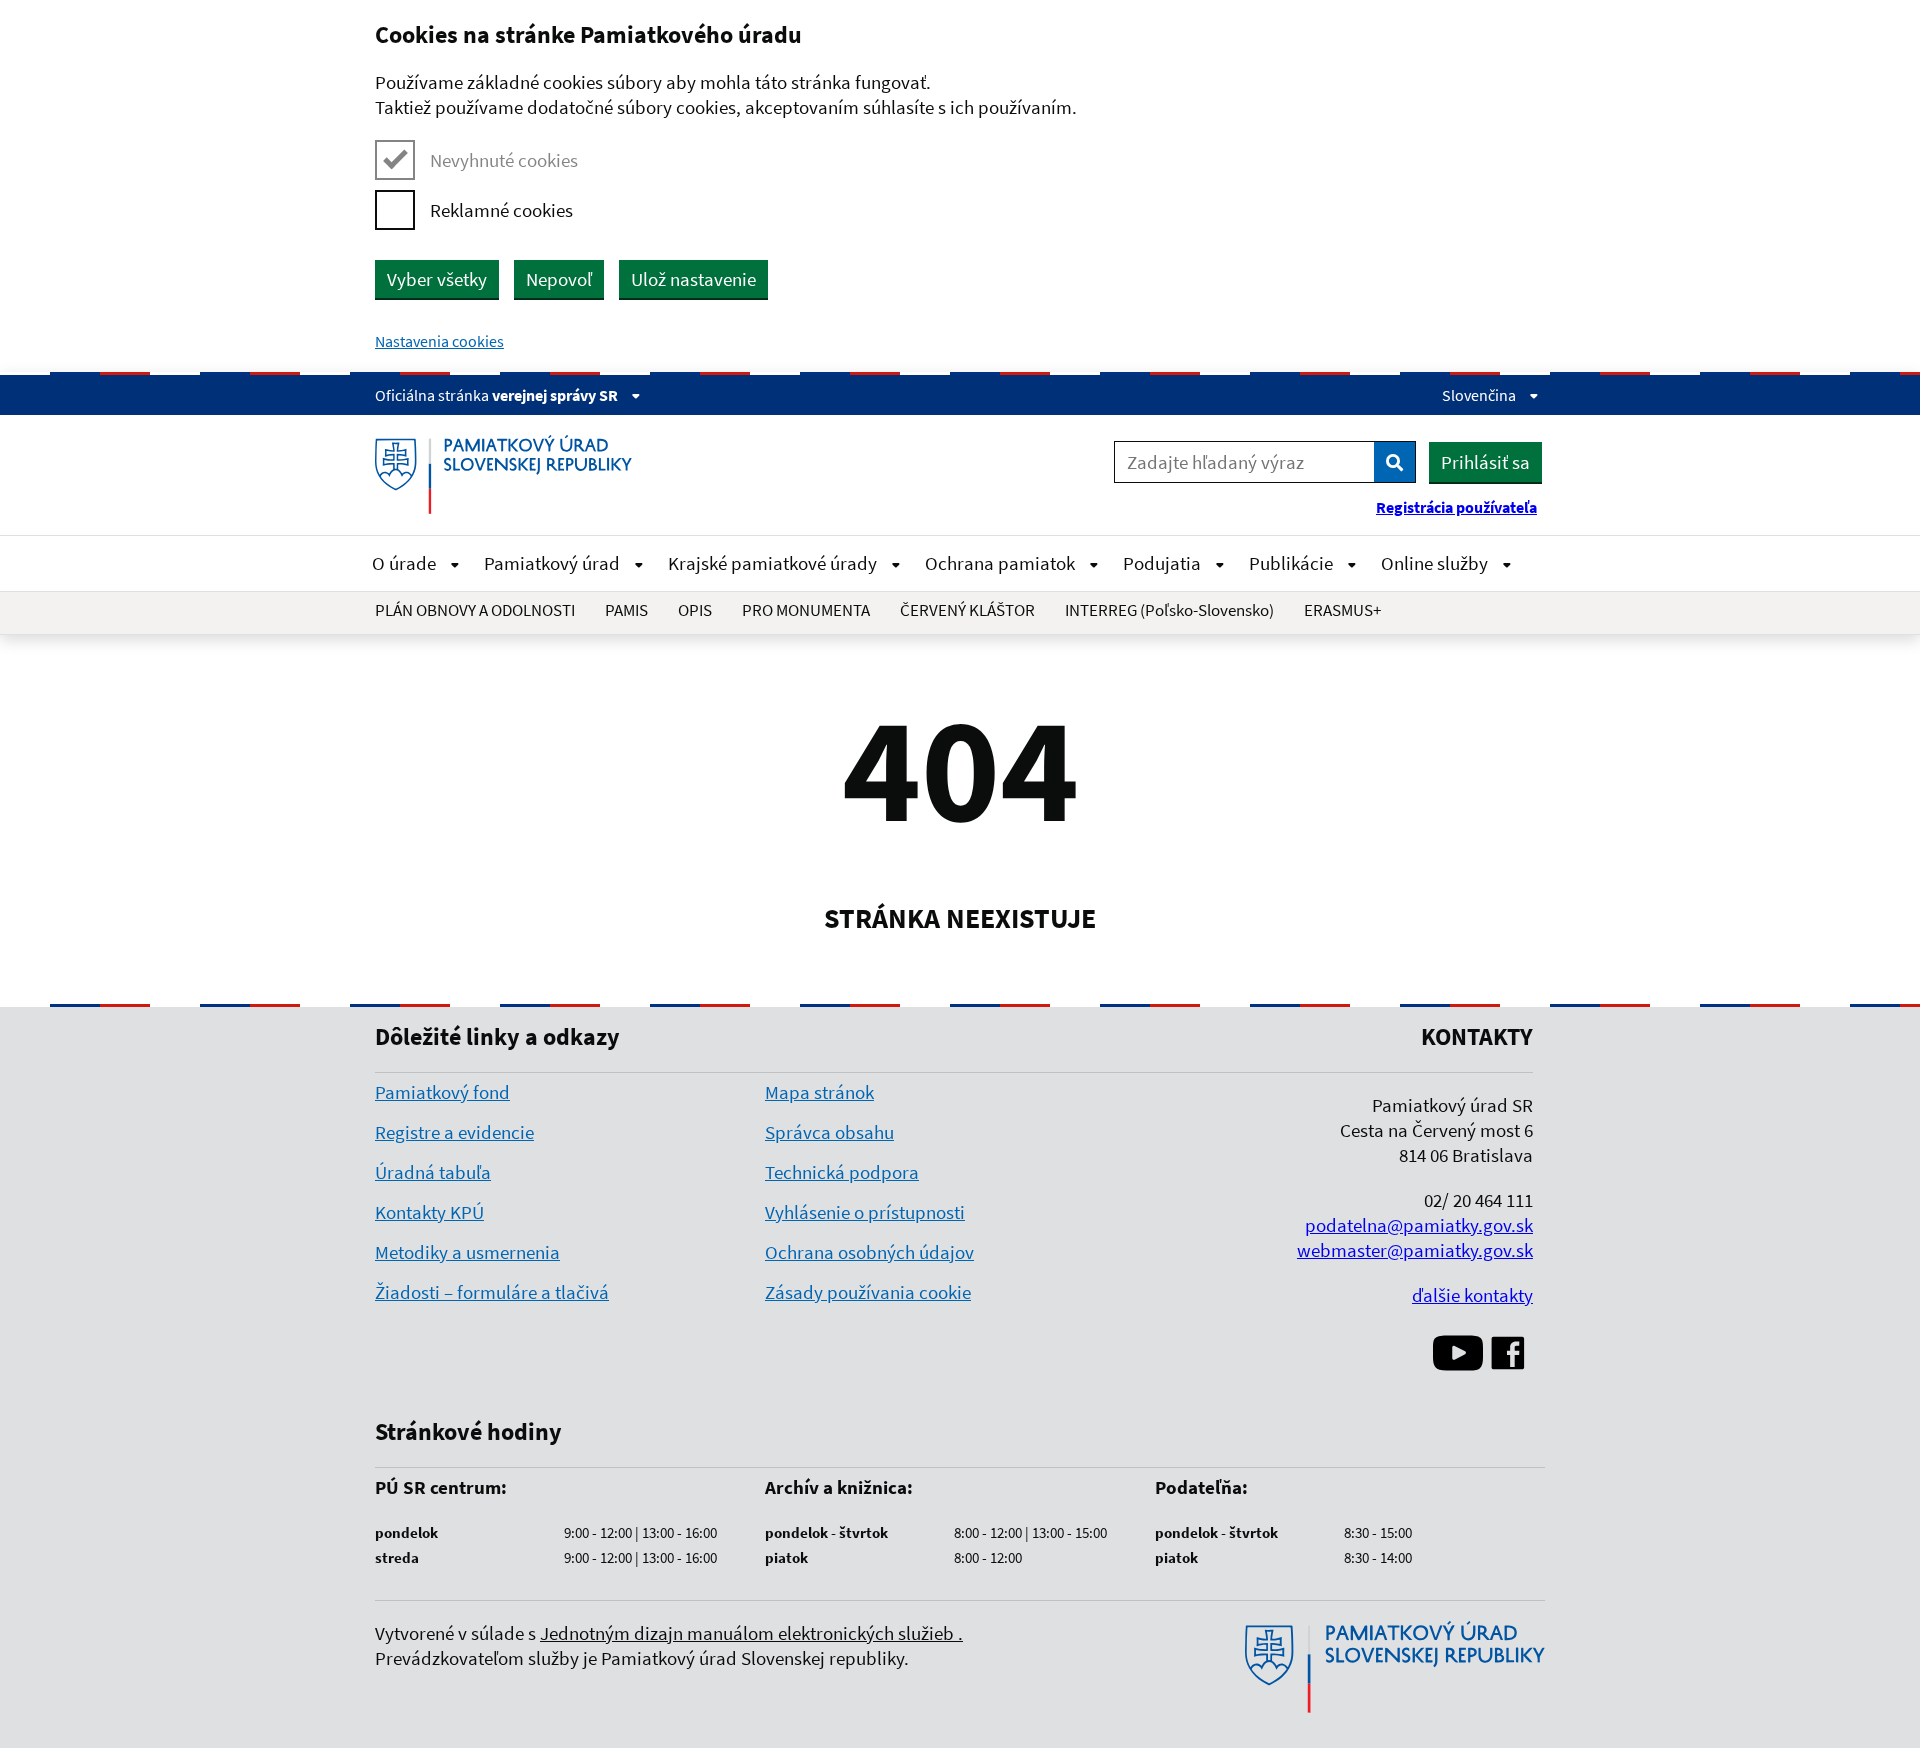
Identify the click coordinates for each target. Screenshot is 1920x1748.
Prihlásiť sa (1485, 462)
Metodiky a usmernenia (467, 1252)
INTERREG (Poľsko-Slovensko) (1169, 610)
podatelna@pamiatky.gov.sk (1419, 1225)
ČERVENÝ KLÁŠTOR (967, 610)
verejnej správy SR (556, 395)
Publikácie (1293, 563)
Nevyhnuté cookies (504, 160)
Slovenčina (1480, 395)
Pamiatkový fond (442, 1092)
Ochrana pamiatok (1002, 563)
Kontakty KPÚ (429, 1212)
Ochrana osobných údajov (869, 1252)
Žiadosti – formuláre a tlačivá (492, 1292)
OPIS (695, 610)
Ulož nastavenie (693, 279)
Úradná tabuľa (433, 1172)
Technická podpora (842, 1172)
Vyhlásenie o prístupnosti (865, 1212)
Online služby (1436, 563)
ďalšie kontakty (1472, 1295)
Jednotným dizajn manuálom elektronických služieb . (751, 1633)
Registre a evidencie (454, 1132)
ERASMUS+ (1342, 610)
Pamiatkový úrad (554, 563)
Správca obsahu (829, 1132)
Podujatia (1164, 563)
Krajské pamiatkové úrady (774, 563)
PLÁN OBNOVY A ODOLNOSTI (475, 610)
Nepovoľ (559, 279)
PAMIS (626, 610)
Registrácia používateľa (1456, 507)
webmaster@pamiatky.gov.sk (1415, 1250)
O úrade (406, 563)
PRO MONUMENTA (806, 610)
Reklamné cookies (501, 210)
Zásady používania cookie (868, 1292)
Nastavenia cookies (439, 341)
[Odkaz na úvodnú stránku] (511, 475)
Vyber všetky (437, 279)
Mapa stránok (819, 1092)
